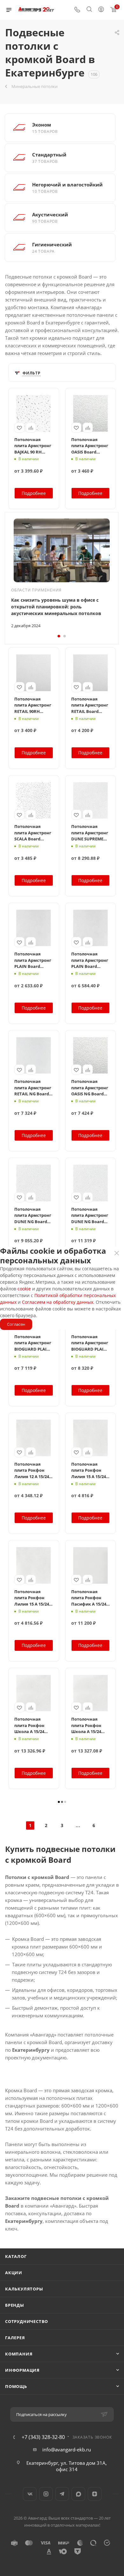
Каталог (16, 2256)
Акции (14, 2273)
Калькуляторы (24, 2289)
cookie (24, 1289)
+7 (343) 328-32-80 (43, 2437)
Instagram (46, 2494)
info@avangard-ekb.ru (67, 2449)
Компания (19, 2354)
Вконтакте (30, 2494)
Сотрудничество (27, 2321)
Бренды (15, 2305)
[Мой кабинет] (101, 10)
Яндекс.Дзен (95, 2494)
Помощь (16, 2386)
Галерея (15, 2338)
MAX (78, 2494)
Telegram (62, 2494)
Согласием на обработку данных (58, 1302)
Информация (22, 2370)
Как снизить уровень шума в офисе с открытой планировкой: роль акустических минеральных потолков (56, 607)
